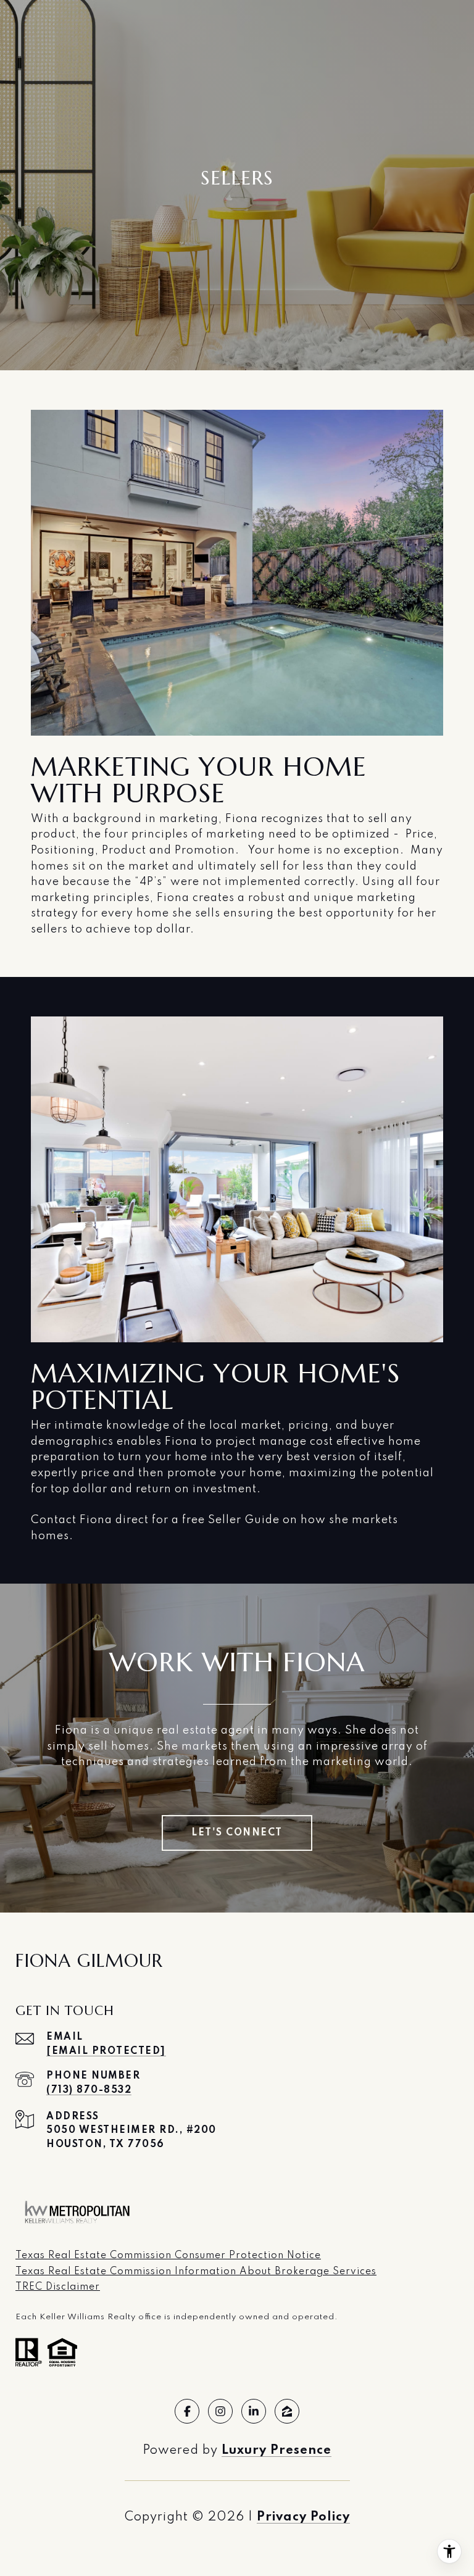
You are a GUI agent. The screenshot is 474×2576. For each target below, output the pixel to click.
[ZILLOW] (287, 2411)
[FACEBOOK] (187, 2411)
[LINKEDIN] (254, 2411)
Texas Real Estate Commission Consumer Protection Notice (168, 2256)
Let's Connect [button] (237, 1833)
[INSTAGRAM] (220, 2411)
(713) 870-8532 (89, 2090)
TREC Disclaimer (58, 2287)
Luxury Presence (276, 2451)
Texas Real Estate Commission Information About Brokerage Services (196, 2272)
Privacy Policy (303, 2517)
